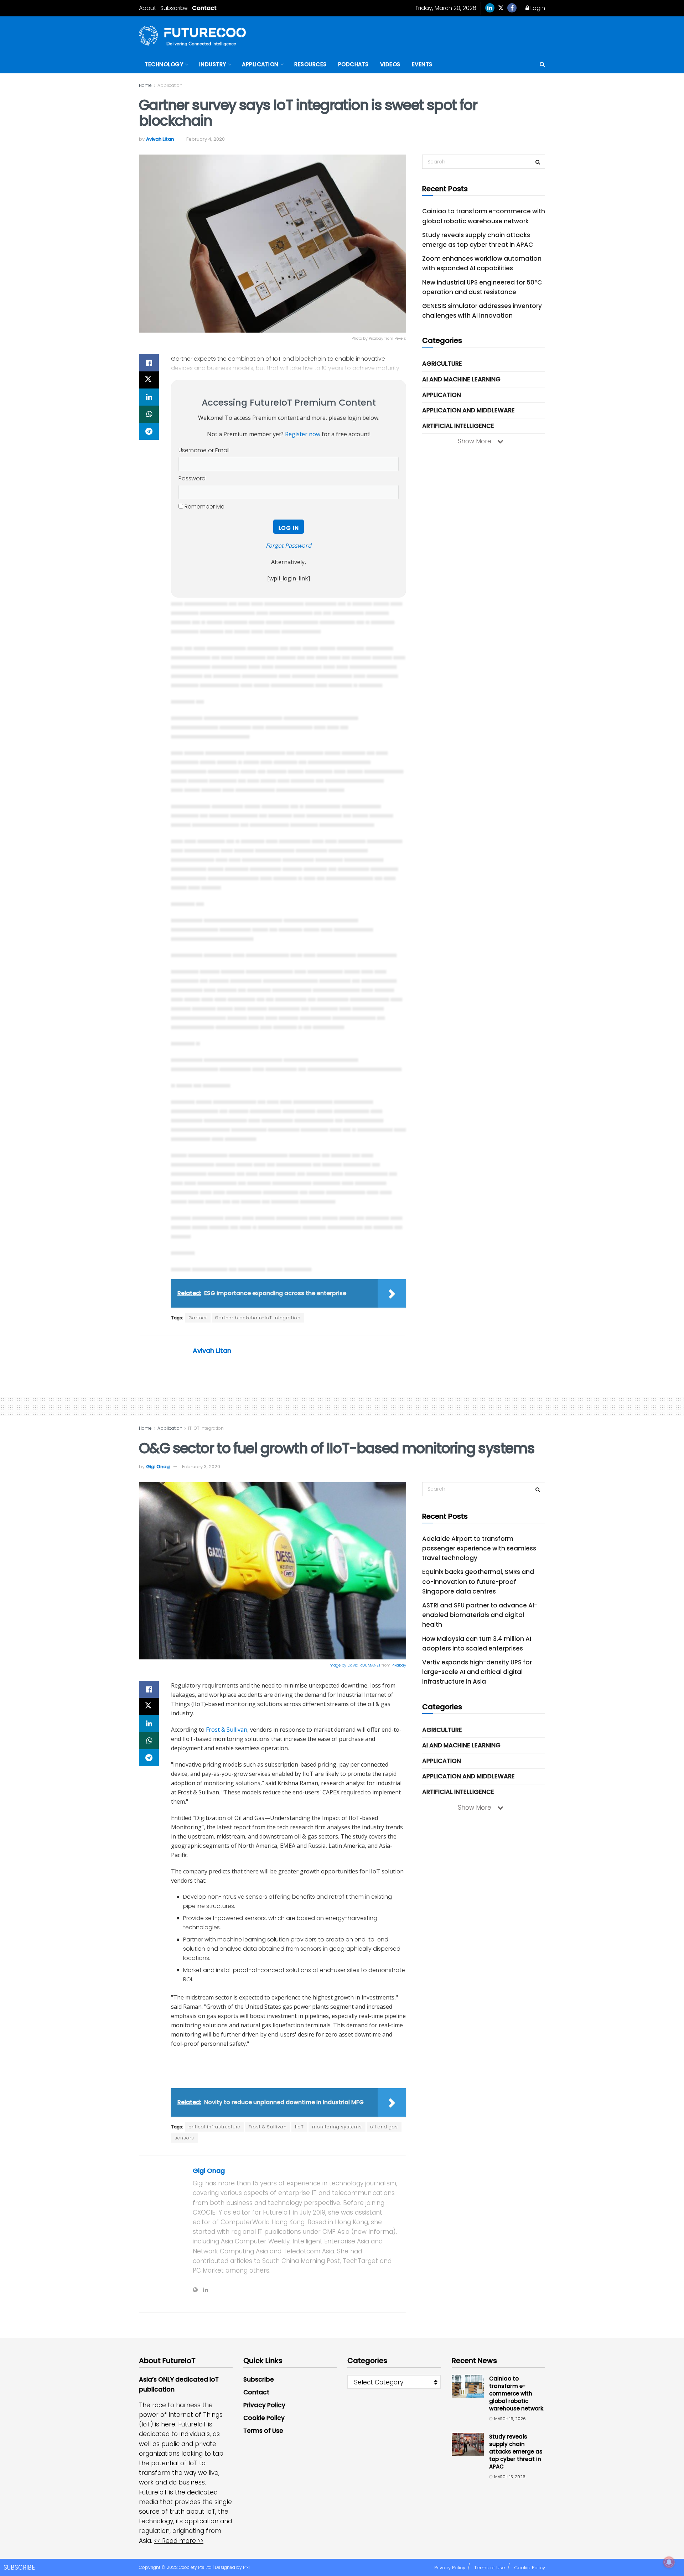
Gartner (198, 1318)
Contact (204, 8)
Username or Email (204, 450)
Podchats (353, 64)
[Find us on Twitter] (501, 8)
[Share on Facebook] (149, 363)
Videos (390, 64)
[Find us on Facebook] (512, 8)
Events (422, 64)
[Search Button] (542, 64)
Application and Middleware (468, 410)
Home (145, 85)
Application (260, 64)
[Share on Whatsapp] (149, 414)
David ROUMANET (364, 1665)
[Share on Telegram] (149, 431)
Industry (213, 64)
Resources (310, 64)
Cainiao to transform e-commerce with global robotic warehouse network (516, 2394)
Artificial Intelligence (458, 426)
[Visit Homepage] (192, 36)
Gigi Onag (158, 1467)
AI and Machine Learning (461, 379)
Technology (164, 64)
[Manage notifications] (669, 2562)
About (147, 8)
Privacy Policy (264, 2405)
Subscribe (174, 8)
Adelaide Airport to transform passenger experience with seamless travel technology (479, 1548)
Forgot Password (289, 546)
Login (537, 8)
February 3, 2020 (201, 1467)
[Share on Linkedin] (149, 397)
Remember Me (204, 507)
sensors (184, 2138)
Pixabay (399, 1665)
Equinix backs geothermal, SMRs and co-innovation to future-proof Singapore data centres (478, 1581)
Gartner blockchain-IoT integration (258, 1318)
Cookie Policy (264, 2418)
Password (192, 478)
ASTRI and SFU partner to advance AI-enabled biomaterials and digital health (480, 1615)
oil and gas (384, 2127)
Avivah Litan (160, 139)
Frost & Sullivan (227, 1730)
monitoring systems (337, 2127)
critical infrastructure (215, 2127)
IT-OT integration (206, 1428)
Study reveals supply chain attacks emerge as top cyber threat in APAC (516, 2452)
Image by (338, 1665)
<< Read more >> (179, 2541)
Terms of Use (263, 2431)
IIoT (299, 2127)
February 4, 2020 (206, 139)
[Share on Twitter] (149, 380)
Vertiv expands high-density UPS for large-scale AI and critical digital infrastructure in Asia (477, 1672)
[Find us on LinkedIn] (490, 8)
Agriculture (442, 364)
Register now (303, 434)
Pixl (246, 2567)
